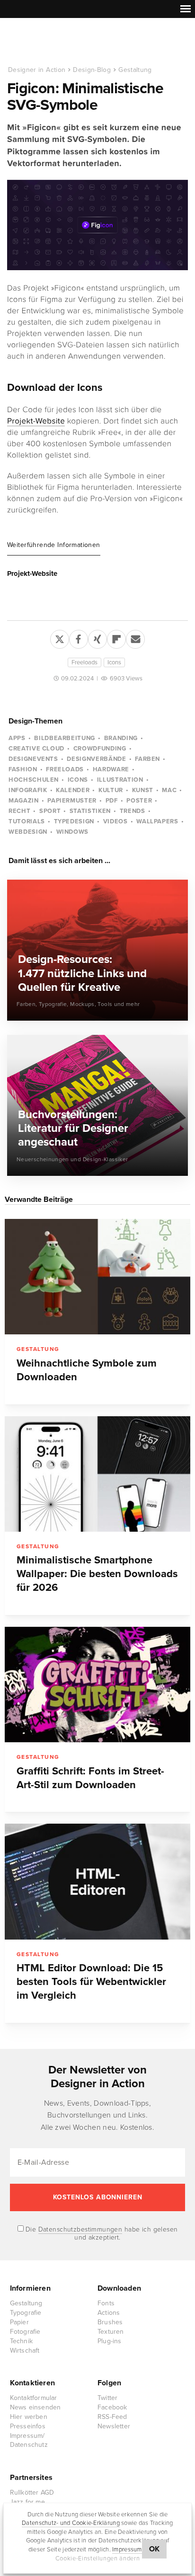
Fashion (23, 769)
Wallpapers (157, 821)
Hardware (111, 769)
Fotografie (25, 2332)
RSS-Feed (112, 2417)
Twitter (107, 2398)
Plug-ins (110, 2341)
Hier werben (29, 2417)
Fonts (106, 2303)
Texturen (111, 2332)
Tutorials (27, 821)
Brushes (110, 2322)
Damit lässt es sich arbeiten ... (59, 861)
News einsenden (35, 2407)
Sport (50, 811)
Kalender (73, 790)
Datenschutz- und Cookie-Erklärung (71, 2523)
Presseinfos (28, 2426)
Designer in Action (57, 42)
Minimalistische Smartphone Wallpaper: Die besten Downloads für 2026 (97, 1574)
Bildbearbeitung (65, 738)
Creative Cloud (36, 749)
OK (155, 2549)
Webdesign (28, 832)
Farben (147, 759)
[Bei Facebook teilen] (79, 637)
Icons (114, 662)
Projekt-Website (36, 421)
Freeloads (84, 662)
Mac (169, 790)
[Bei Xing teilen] (97, 637)
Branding (121, 738)
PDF (112, 801)
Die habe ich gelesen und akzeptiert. (101, 2233)
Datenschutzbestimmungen (80, 2229)
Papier (19, 2322)
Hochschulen (34, 780)
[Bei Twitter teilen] (60, 637)
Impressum (127, 2550)
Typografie (26, 2313)
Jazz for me (27, 2502)
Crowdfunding (100, 749)
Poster (139, 801)
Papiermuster (72, 801)
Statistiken (90, 811)
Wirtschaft (25, 2351)
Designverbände (96, 759)
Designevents (33, 759)
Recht (19, 811)
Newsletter (114, 2426)
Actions (109, 2313)
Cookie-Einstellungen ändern (98, 2558)
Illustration (120, 780)
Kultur (111, 790)
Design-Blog (92, 70)
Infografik (28, 790)
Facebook (112, 2407)
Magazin (24, 801)
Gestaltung (135, 70)
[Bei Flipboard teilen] (116, 637)
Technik (21, 2341)
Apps (17, 738)
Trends (133, 811)
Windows (73, 832)
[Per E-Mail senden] (135, 637)
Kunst (143, 790)
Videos (115, 821)
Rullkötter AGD (32, 2492)
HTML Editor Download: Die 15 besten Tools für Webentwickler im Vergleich (91, 1982)
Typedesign (74, 821)
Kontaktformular (34, 2398)
